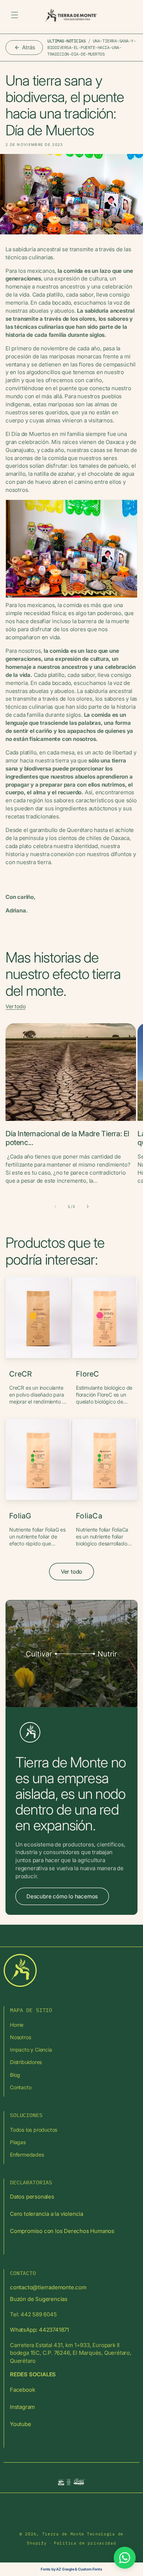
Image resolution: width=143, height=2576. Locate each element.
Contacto (21, 2087)
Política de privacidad (85, 2543)
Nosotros (20, 2037)
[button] (15, 15)
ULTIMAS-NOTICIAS (66, 41)
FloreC (88, 1374)
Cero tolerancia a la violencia (47, 2214)
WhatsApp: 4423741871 (39, 2330)
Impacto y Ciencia (31, 2050)
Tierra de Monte (63, 2534)
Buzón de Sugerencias (39, 2299)
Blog (15, 2075)
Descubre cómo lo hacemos (62, 1896)
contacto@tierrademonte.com (48, 2287)
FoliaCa (89, 1516)
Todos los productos (34, 2130)
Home (17, 2025)
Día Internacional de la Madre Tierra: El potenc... (67, 1138)
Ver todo (15, 1006)
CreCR (21, 1374)
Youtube (21, 2424)
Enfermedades (27, 2155)
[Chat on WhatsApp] (125, 2558)
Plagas (18, 2142)
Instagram (22, 2407)
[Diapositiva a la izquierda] (55, 1206)
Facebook (22, 2390)
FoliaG (20, 1516)
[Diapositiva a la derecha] (88, 1206)
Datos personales (32, 2197)
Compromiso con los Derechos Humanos (62, 2231)
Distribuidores (26, 2062)
